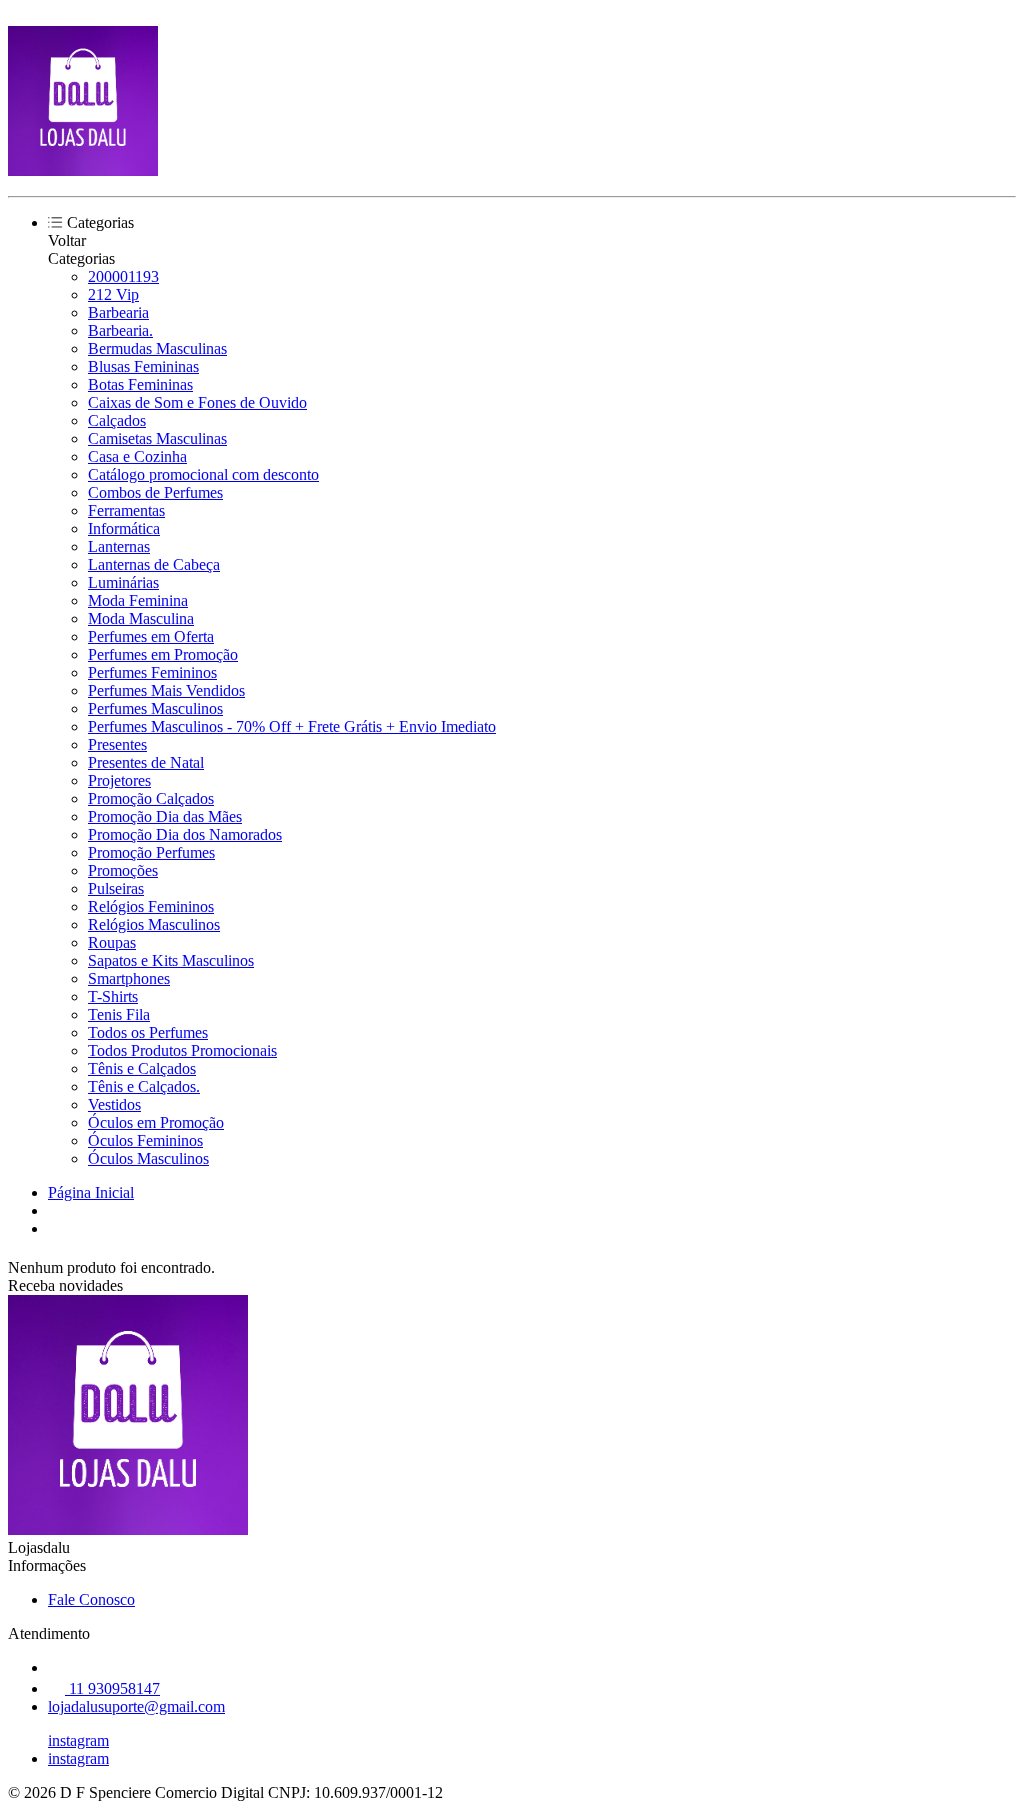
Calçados (117, 420)
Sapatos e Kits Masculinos (171, 960)
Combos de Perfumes (155, 492)
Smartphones (129, 978)
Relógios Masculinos (154, 924)
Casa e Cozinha (137, 456)
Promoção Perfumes (151, 852)
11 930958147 (112, 1688)
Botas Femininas (140, 384)
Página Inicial (91, 1192)
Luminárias (123, 582)
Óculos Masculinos (148, 1158)
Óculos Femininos (145, 1140)
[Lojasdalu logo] (83, 170)
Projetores (119, 780)
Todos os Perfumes (148, 1032)
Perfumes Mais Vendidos (166, 690)
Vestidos (114, 1104)
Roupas (112, 942)
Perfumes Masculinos (155, 708)
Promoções (123, 870)
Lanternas (119, 546)
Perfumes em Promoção (163, 654)
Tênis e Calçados (142, 1068)
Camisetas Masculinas (157, 438)
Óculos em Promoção (156, 1122)
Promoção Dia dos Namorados (185, 834)
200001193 (123, 276)
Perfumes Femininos (152, 672)
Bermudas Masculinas (157, 348)
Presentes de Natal (146, 762)
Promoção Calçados (151, 798)
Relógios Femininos (151, 906)
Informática (124, 528)
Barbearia (118, 312)
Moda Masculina (141, 618)
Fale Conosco (91, 1599)
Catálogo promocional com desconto (203, 474)
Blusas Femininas (143, 366)
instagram (78, 1740)
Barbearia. (120, 330)
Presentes (117, 744)
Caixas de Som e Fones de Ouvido (197, 402)
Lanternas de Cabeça (154, 564)
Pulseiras (116, 888)
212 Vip (113, 294)
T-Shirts (113, 996)
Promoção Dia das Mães (165, 816)
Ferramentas (126, 510)
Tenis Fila (119, 1014)
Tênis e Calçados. (144, 1086)
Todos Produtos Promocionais (182, 1050)
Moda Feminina (138, 600)
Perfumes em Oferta (151, 636)
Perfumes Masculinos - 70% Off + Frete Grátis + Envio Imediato (292, 726)
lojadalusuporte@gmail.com (136, 1706)
